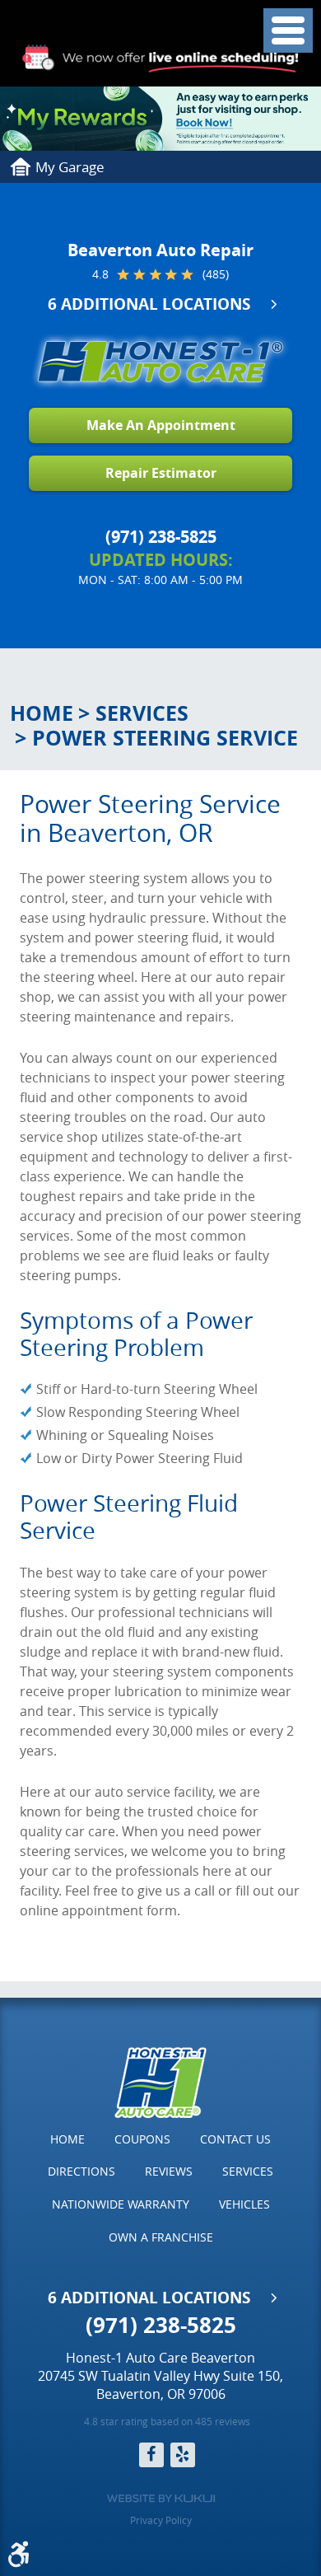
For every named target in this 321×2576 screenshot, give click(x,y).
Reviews (169, 2171)
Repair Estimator (161, 473)
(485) (216, 274)
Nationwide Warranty (121, 2204)
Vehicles (244, 2204)
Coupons (142, 2139)
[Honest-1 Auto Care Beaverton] (160, 362)
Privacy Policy (161, 2520)
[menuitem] (67, 2139)
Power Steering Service (165, 738)
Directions (81, 2171)
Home (42, 713)
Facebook (151, 2455)
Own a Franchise (161, 2237)
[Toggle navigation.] (288, 30)
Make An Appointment (161, 425)
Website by (161, 2499)
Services (142, 713)
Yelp (183, 2455)
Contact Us (235, 2139)
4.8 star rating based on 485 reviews (167, 2421)
